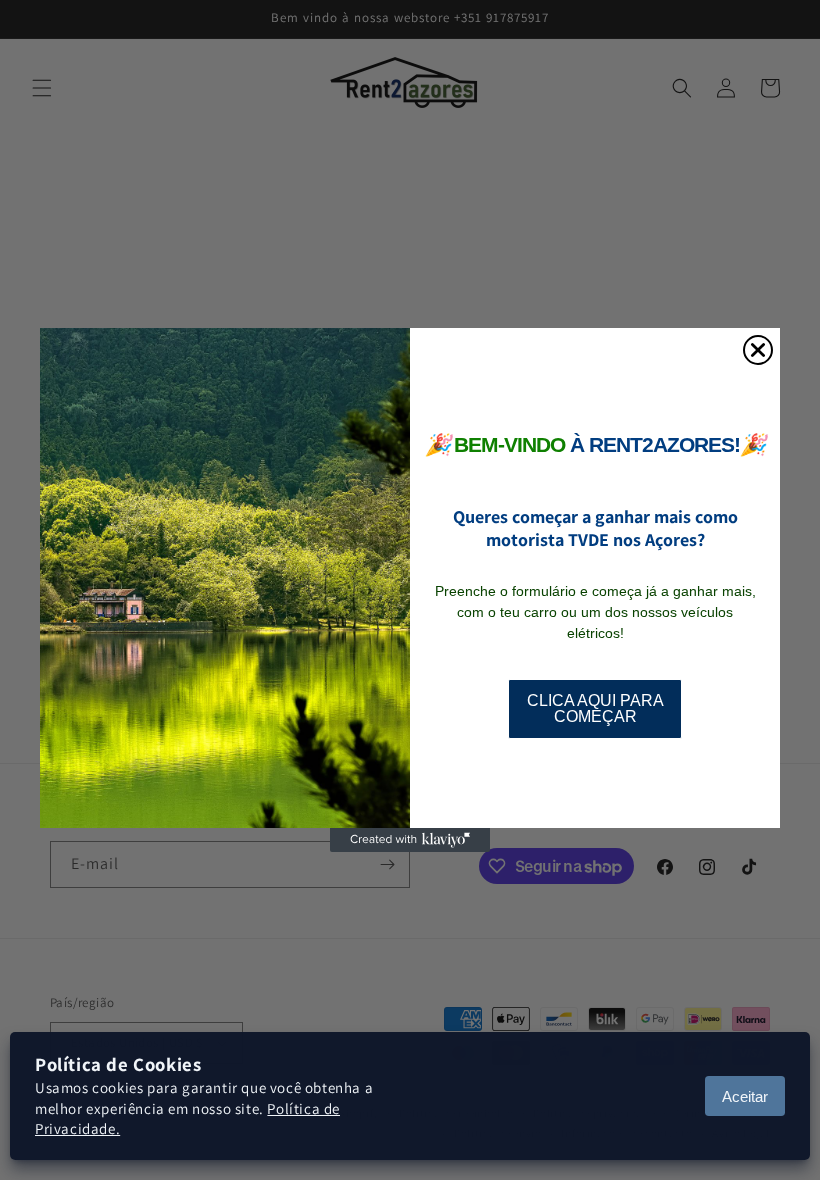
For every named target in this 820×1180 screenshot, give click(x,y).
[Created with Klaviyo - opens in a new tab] (410, 840)
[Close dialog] (758, 350)
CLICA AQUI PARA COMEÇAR (595, 708)
